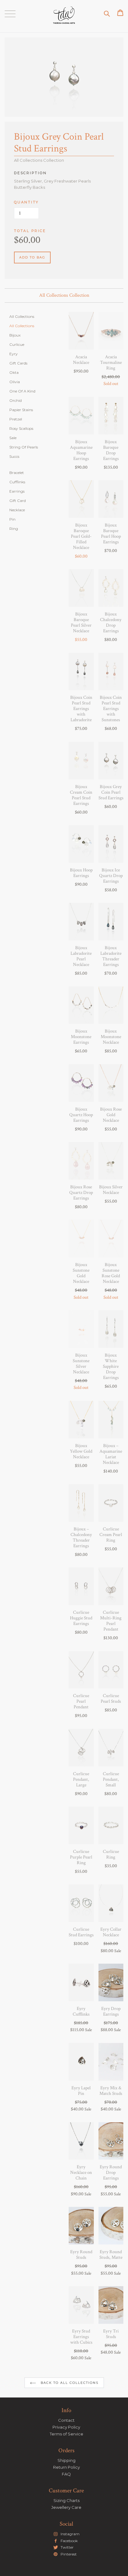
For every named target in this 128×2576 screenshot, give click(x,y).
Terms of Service (66, 2434)
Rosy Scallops (21, 428)
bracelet (17, 473)
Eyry (14, 354)
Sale (13, 438)
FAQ (66, 2474)
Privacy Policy (66, 2427)
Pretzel (16, 419)
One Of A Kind (22, 391)
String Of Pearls (24, 447)
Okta (14, 372)
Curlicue (17, 344)
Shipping (66, 2460)
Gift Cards (18, 363)
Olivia (15, 382)
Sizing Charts (66, 2500)
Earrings (17, 491)
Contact (66, 2420)
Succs (14, 456)
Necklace (17, 510)
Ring (14, 529)
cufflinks (17, 482)
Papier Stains (21, 410)
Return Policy (66, 2467)
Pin (12, 519)
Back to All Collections (69, 2383)
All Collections (22, 316)
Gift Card (18, 501)
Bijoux (15, 335)
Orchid (16, 400)
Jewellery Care (66, 2507)
